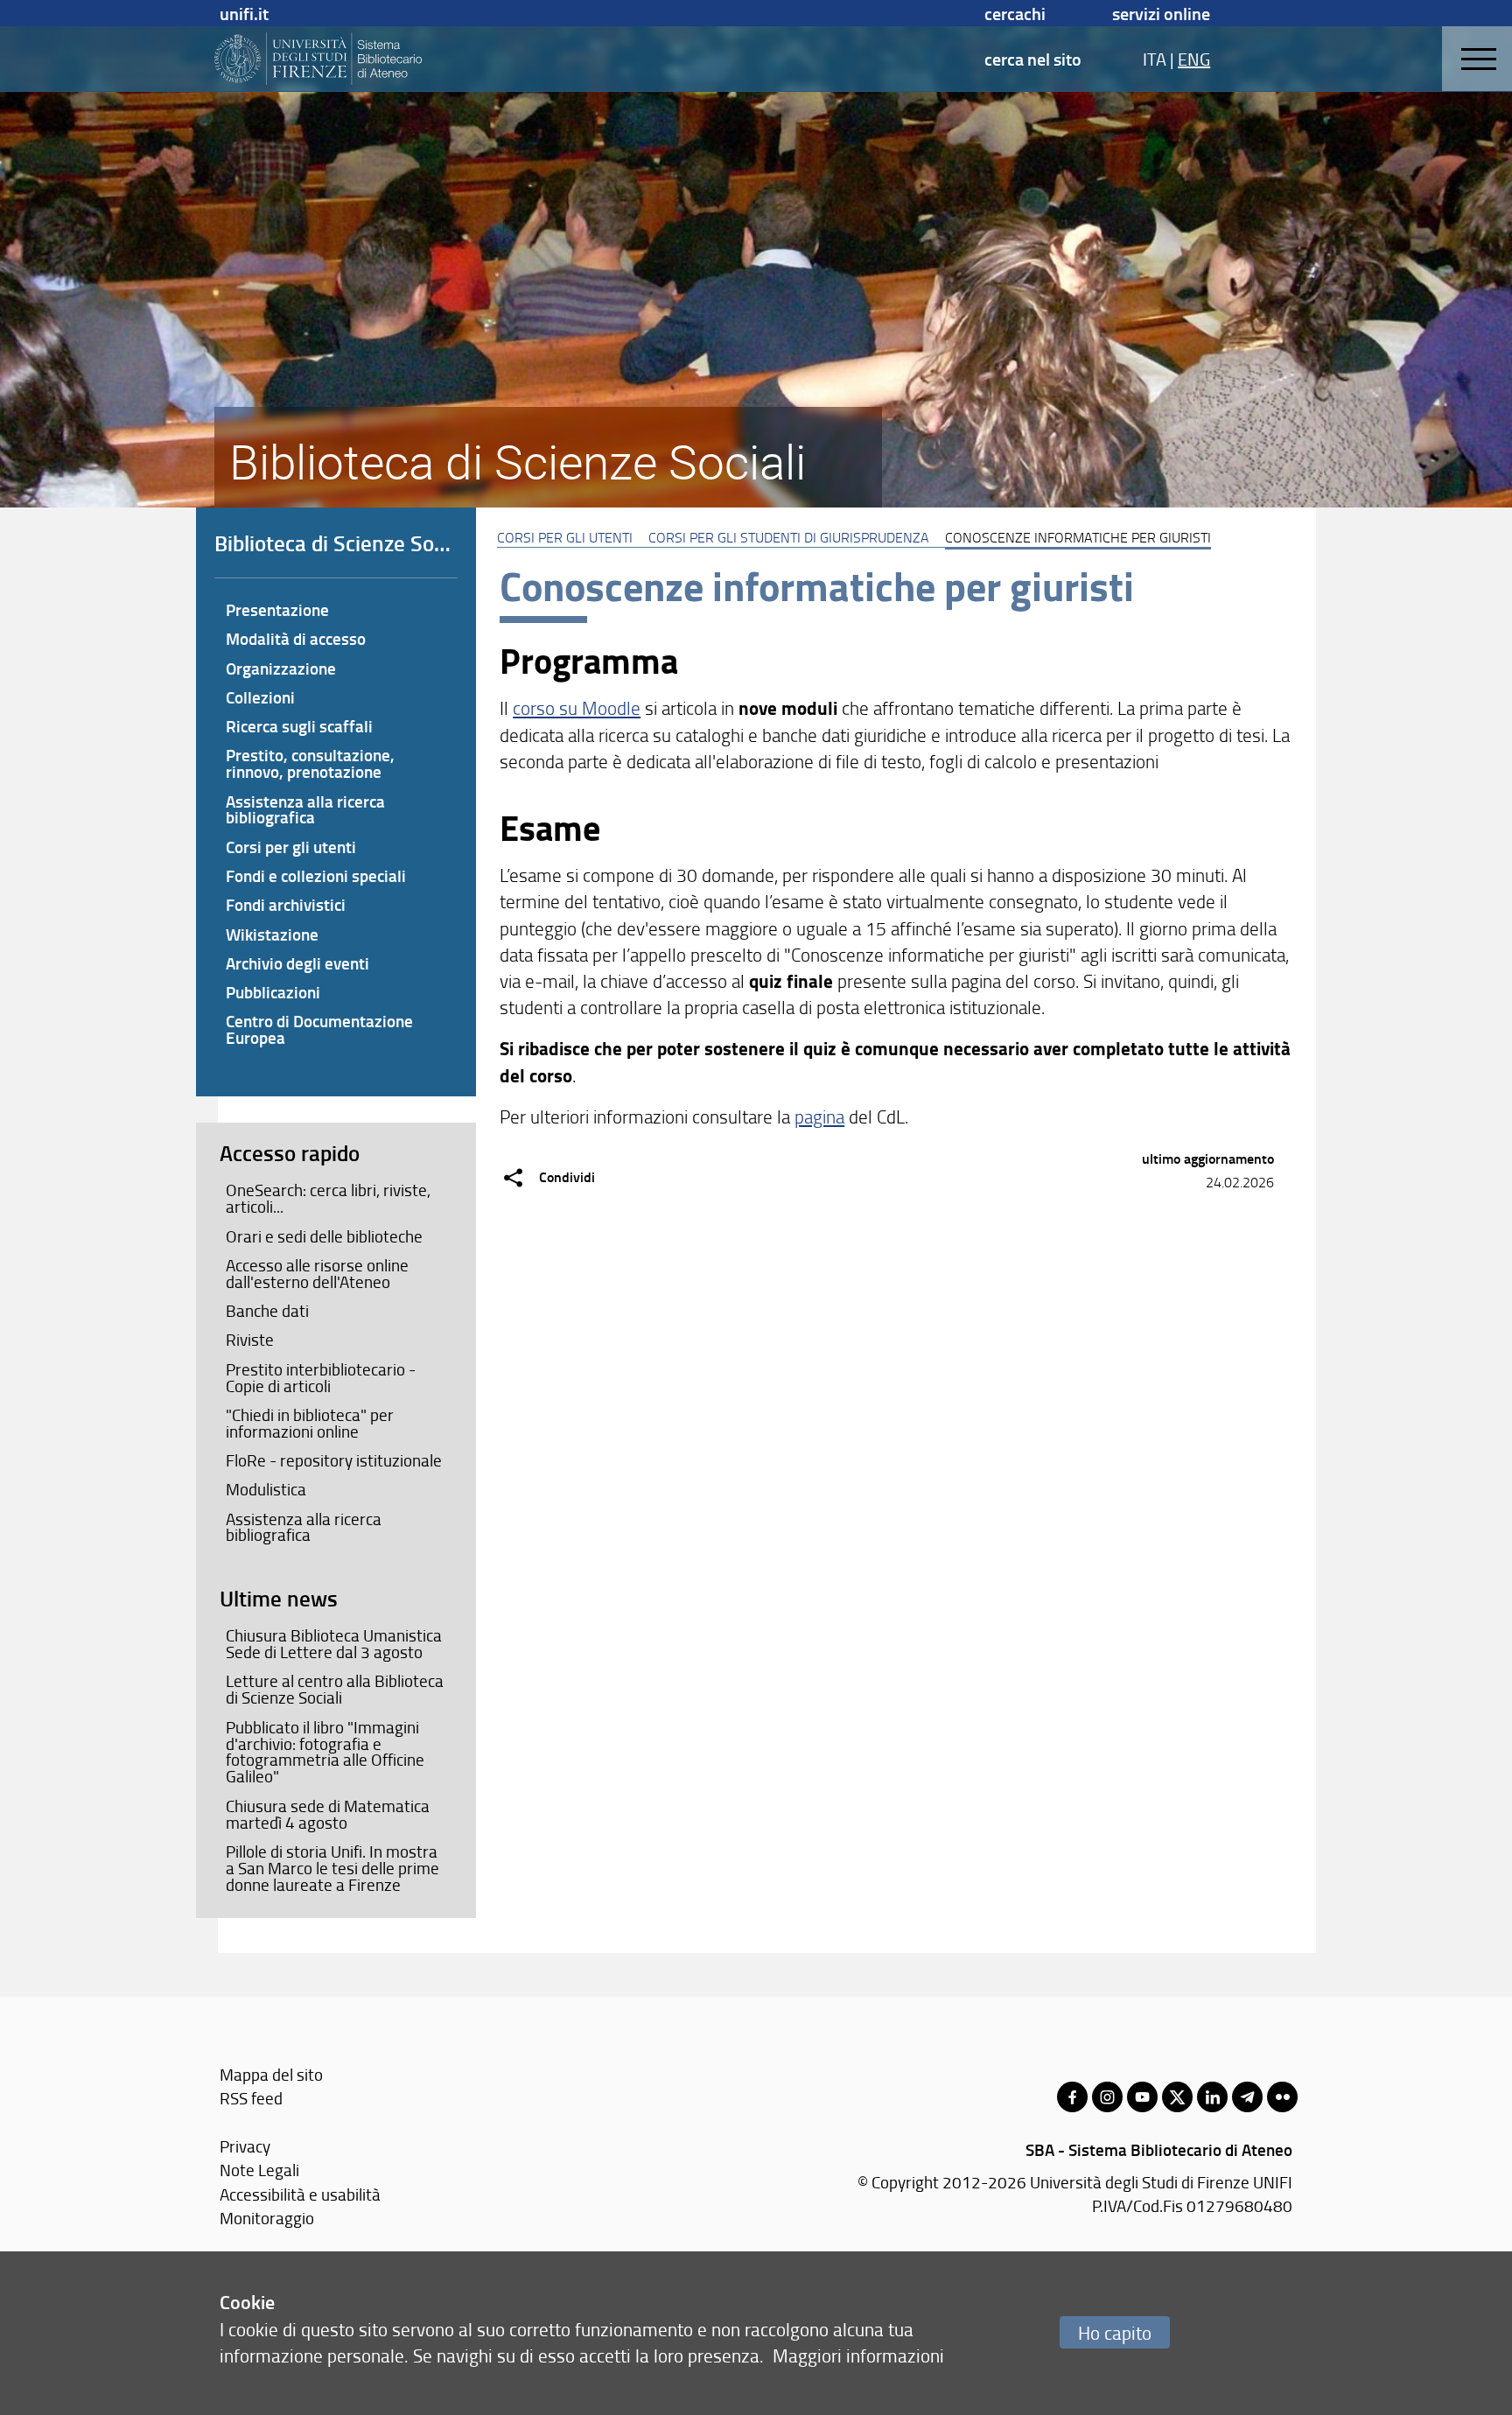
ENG (1194, 59)
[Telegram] (1247, 2097)
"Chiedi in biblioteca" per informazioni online (310, 1423)
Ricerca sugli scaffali (299, 726)
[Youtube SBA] (1142, 2097)
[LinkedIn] (1212, 2097)
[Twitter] (1177, 2097)
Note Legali (259, 2170)
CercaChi (1015, 13)
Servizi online (1161, 13)
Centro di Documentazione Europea (319, 1029)
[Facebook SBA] (1072, 2097)
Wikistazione (272, 934)
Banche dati (267, 1311)
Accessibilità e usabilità (300, 2194)
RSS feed (251, 2098)
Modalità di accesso (296, 638)
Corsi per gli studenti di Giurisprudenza (789, 537)
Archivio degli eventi (297, 963)
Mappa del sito (271, 2074)
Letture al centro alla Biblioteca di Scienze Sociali (335, 1689)
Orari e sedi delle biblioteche (324, 1236)
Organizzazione (281, 668)
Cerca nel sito (1033, 59)
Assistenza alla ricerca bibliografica (305, 809)
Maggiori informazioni (858, 2355)
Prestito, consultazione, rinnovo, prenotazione (310, 763)
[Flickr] (1282, 2097)
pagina (819, 1116)
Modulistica (266, 1489)
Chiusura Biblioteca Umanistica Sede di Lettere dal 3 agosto (334, 1644)
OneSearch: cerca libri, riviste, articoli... (328, 1198)
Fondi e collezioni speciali (316, 875)
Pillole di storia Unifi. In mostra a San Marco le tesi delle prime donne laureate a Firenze (332, 1868)
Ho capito (1115, 2332)
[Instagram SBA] (1107, 2097)
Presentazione (277, 609)
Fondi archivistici (286, 904)
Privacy (245, 2146)
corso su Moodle (577, 707)
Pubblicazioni (273, 992)
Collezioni (260, 697)
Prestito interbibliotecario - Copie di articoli (321, 1378)
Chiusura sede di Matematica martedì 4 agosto (328, 1814)
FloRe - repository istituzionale (334, 1460)
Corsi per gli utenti (565, 537)
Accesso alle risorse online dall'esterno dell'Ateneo (317, 1274)
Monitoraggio (267, 2218)
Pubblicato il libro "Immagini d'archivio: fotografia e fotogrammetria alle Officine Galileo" (325, 1752)
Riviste (250, 1340)
